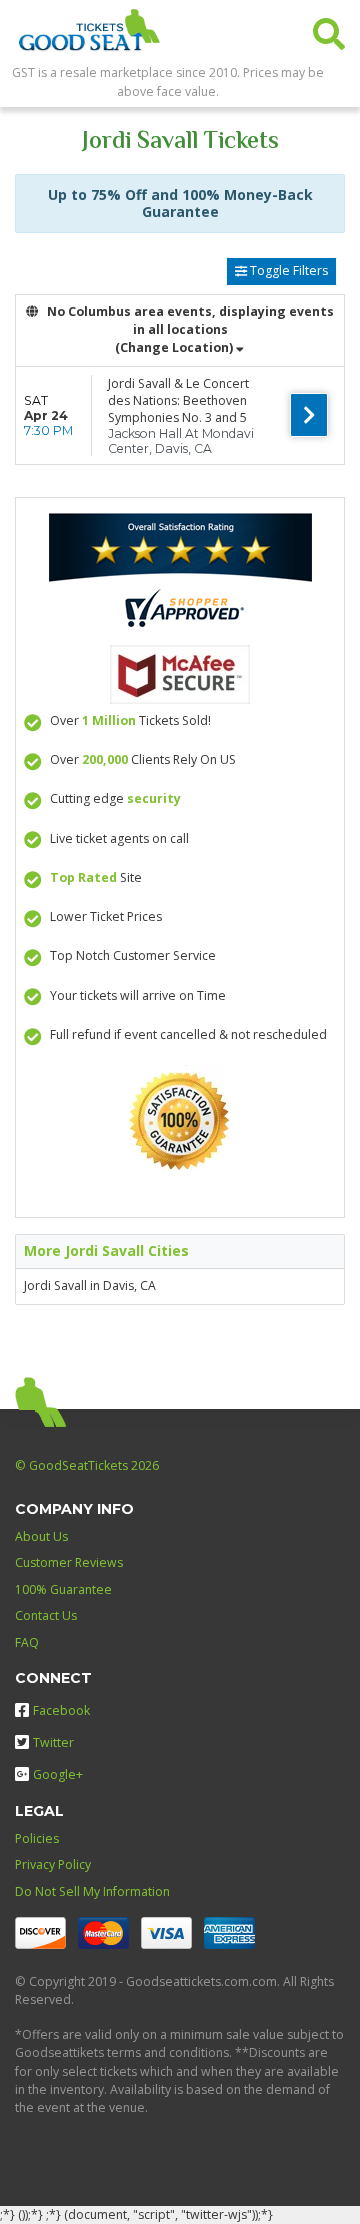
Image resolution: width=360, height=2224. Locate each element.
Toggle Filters (287, 270)
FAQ (27, 1642)
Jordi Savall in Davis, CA (90, 1285)
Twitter (53, 1742)
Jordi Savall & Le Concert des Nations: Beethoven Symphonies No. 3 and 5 (178, 400)
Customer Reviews (69, 1562)
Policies (37, 1838)
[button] (329, 29)
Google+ (58, 1774)
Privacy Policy (53, 1864)
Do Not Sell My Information (92, 1891)
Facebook (61, 1710)
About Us (41, 1536)
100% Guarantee (63, 1589)
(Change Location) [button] (174, 347)
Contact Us (46, 1615)
